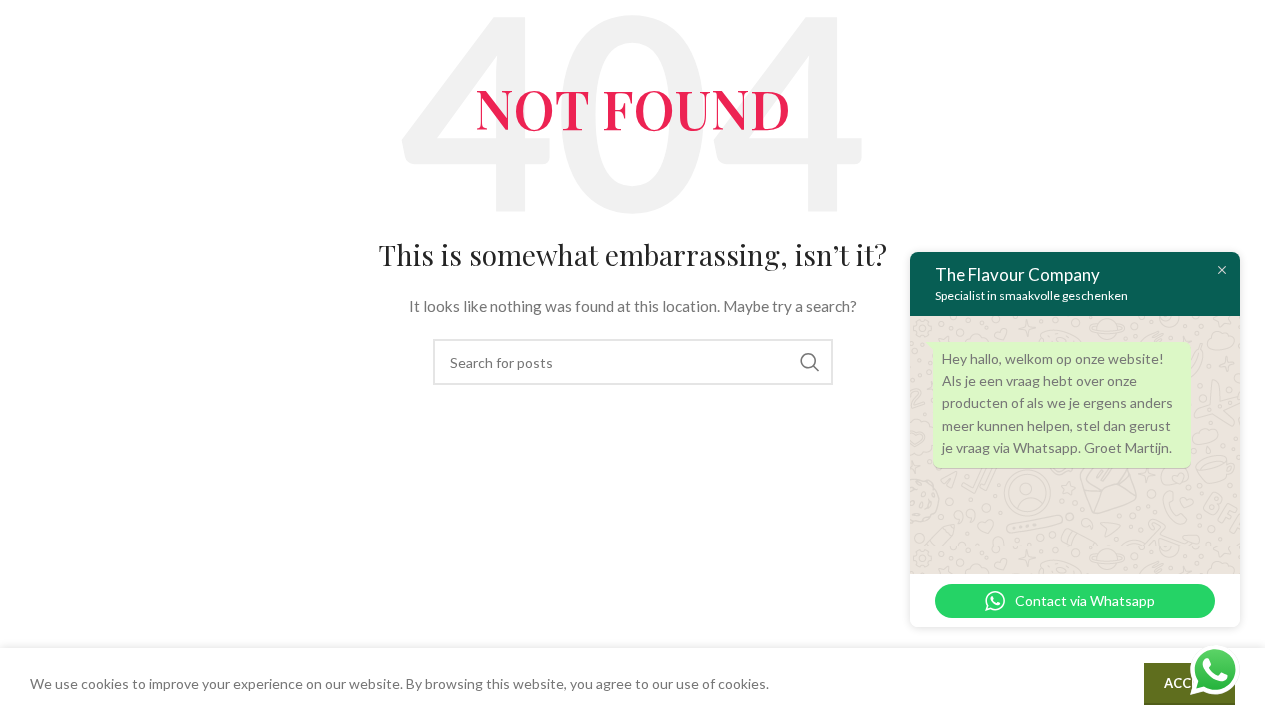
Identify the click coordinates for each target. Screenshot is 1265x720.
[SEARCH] (810, 362)
